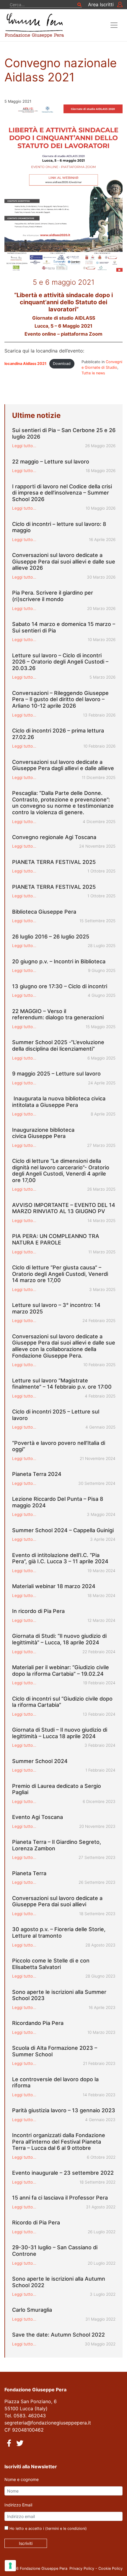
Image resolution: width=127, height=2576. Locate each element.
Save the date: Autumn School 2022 (58, 2335)
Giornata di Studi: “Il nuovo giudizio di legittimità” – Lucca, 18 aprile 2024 (59, 1639)
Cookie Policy (110, 2568)
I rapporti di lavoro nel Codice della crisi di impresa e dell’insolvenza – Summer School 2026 (62, 493)
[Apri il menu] (114, 25)
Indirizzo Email (18, 2505)
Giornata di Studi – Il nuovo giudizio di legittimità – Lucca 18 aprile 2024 (60, 1733)
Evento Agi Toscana (38, 1817)
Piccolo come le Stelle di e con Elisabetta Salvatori (51, 1964)
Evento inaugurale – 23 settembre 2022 (63, 2173)
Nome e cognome (22, 2479)
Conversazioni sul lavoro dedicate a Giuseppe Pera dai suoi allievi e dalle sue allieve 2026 (64, 561)
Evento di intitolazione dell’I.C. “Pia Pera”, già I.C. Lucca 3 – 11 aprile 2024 (60, 1558)
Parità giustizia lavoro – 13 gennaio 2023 (64, 2110)
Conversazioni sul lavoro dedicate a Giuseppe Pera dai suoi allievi (57, 1901)
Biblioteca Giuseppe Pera (44, 912)
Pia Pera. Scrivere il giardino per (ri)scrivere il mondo (53, 596)
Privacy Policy (82, 2568)
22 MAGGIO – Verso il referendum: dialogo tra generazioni (58, 1014)
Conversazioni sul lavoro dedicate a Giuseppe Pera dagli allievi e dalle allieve (63, 765)
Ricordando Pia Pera (38, 2023)
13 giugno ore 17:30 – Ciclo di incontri (60, 986)
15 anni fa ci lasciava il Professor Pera (60, 2198)
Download (62, 364)
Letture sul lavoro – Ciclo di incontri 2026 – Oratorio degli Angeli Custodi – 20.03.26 (60, 662)
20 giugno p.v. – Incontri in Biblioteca (59, 961)
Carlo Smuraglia (32, 2310)
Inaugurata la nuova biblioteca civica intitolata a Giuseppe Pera (59, 1102)
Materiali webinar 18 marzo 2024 (54, 1586)
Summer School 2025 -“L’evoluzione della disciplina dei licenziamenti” (58, 1045)
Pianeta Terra (29, 1873)
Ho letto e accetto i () (48, 2528)
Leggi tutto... (24, 446)
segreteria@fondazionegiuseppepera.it (48, 2423)
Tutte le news (93, 373)
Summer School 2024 (40, 1761)
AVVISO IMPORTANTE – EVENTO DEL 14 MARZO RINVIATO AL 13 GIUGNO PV (64, 1208)
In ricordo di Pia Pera (38, 1611)
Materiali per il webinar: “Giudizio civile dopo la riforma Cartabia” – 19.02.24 (61, 1671)
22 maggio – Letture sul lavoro (51, 462)
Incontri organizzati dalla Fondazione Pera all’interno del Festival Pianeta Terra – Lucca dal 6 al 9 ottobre (59, 2142)
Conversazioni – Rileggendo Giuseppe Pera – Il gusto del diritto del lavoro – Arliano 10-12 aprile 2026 (60, 699)
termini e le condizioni (66, 2528)
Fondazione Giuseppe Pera (44, 2568)
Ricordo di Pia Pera (36, 2222)
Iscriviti (26, 2543)
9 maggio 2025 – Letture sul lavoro (56, 1074)
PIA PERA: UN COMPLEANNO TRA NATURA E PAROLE (56, 1239)
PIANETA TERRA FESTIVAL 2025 (54, 862)
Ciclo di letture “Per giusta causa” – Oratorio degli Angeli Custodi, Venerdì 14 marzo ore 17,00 (60, 1274)
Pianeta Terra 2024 (37, 1474)
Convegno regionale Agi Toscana (54, 837)
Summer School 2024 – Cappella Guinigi (63, 1530)
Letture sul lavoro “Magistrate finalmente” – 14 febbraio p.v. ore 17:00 (63, 1384)
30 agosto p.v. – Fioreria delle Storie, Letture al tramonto (59, 1932)
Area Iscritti (101, 4)
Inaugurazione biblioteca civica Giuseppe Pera (43, 1133)
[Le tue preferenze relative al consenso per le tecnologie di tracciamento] (10, 2566)
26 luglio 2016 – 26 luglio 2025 (51, 937)
